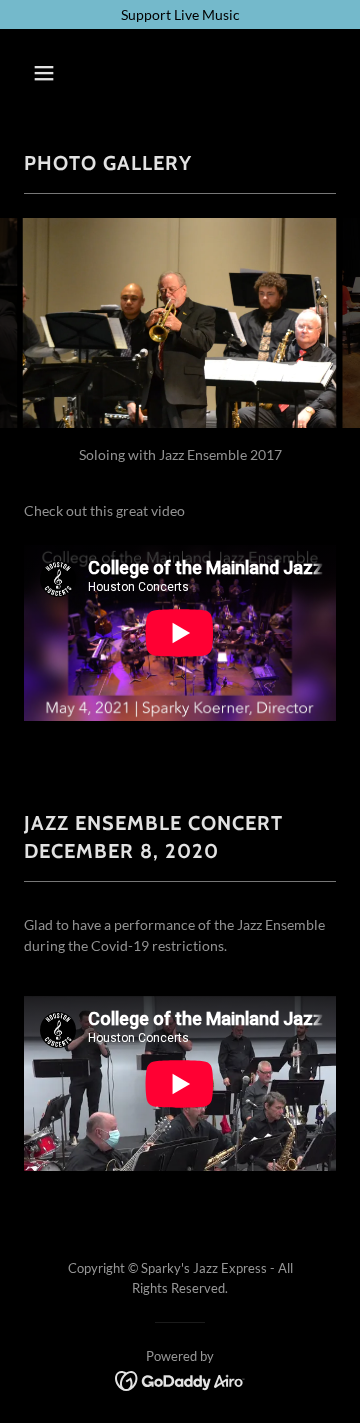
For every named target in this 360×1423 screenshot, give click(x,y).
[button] (59, 73)
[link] (180, 1379)
